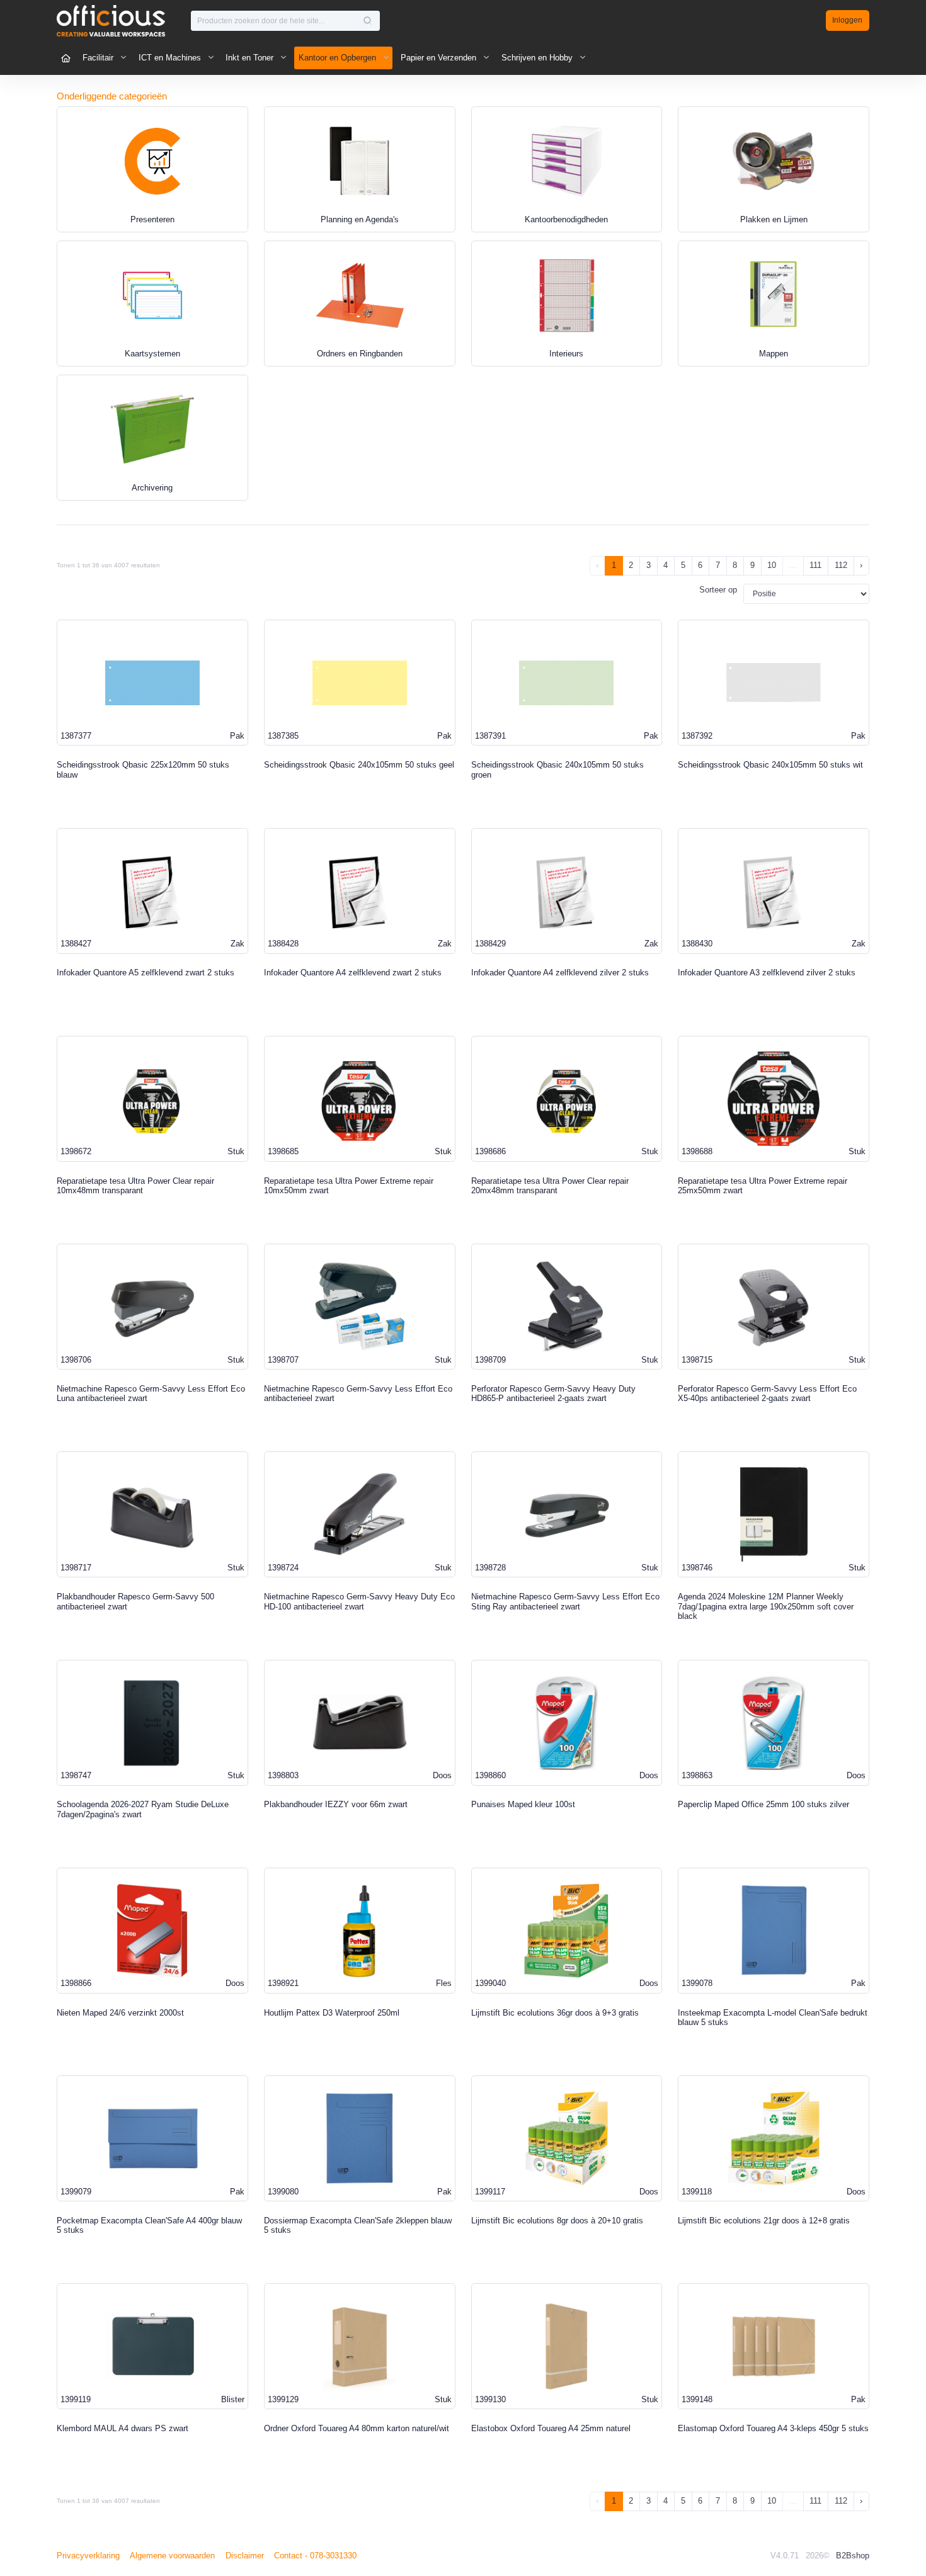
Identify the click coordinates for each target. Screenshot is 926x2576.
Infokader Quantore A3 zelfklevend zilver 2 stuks (767, 973)
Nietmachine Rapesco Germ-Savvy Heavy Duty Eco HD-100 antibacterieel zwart (359, 1602)
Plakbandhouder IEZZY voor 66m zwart (336, 1804)
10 (772, 565)
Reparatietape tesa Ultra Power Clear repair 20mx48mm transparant (550, 1186)
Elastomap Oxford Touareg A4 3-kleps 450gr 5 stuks (773, 2428)
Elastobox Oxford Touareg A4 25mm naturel (551, 2428)
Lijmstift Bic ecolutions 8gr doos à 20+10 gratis (557, 2221)
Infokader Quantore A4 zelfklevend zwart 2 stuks (353, 973)
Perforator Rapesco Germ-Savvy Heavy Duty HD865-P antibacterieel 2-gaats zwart (553, 1394)
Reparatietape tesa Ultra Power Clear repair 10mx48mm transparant (135, 1186)
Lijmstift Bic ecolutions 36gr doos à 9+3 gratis (555, 2013)
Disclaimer (245, 2556)
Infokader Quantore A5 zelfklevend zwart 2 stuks (146, 973)
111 (815, 565)
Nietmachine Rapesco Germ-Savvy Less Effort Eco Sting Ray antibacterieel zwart (565, 1602)
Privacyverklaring (88, 2556)
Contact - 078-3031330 (315, 2556)
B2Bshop (853, 2556)
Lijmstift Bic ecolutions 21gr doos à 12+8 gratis (764, 2221)
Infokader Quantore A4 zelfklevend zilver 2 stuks (560, 973)
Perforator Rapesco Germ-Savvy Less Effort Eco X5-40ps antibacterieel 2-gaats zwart (767, 1394)
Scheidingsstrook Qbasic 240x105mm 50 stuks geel (359, 765)
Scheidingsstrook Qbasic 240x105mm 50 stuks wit (770, 765)
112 (841, 565)
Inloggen (847, 20)
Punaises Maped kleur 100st (523, 1804)
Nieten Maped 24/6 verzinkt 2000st (120, 2013)
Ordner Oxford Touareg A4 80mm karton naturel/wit (357, 2428)
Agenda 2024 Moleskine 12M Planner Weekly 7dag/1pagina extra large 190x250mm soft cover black (766, 1606)
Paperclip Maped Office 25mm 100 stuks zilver (763, 1804)
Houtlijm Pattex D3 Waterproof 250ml (332, 2013)
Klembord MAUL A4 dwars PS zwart (123, 2428)
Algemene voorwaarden (172, 2556)
